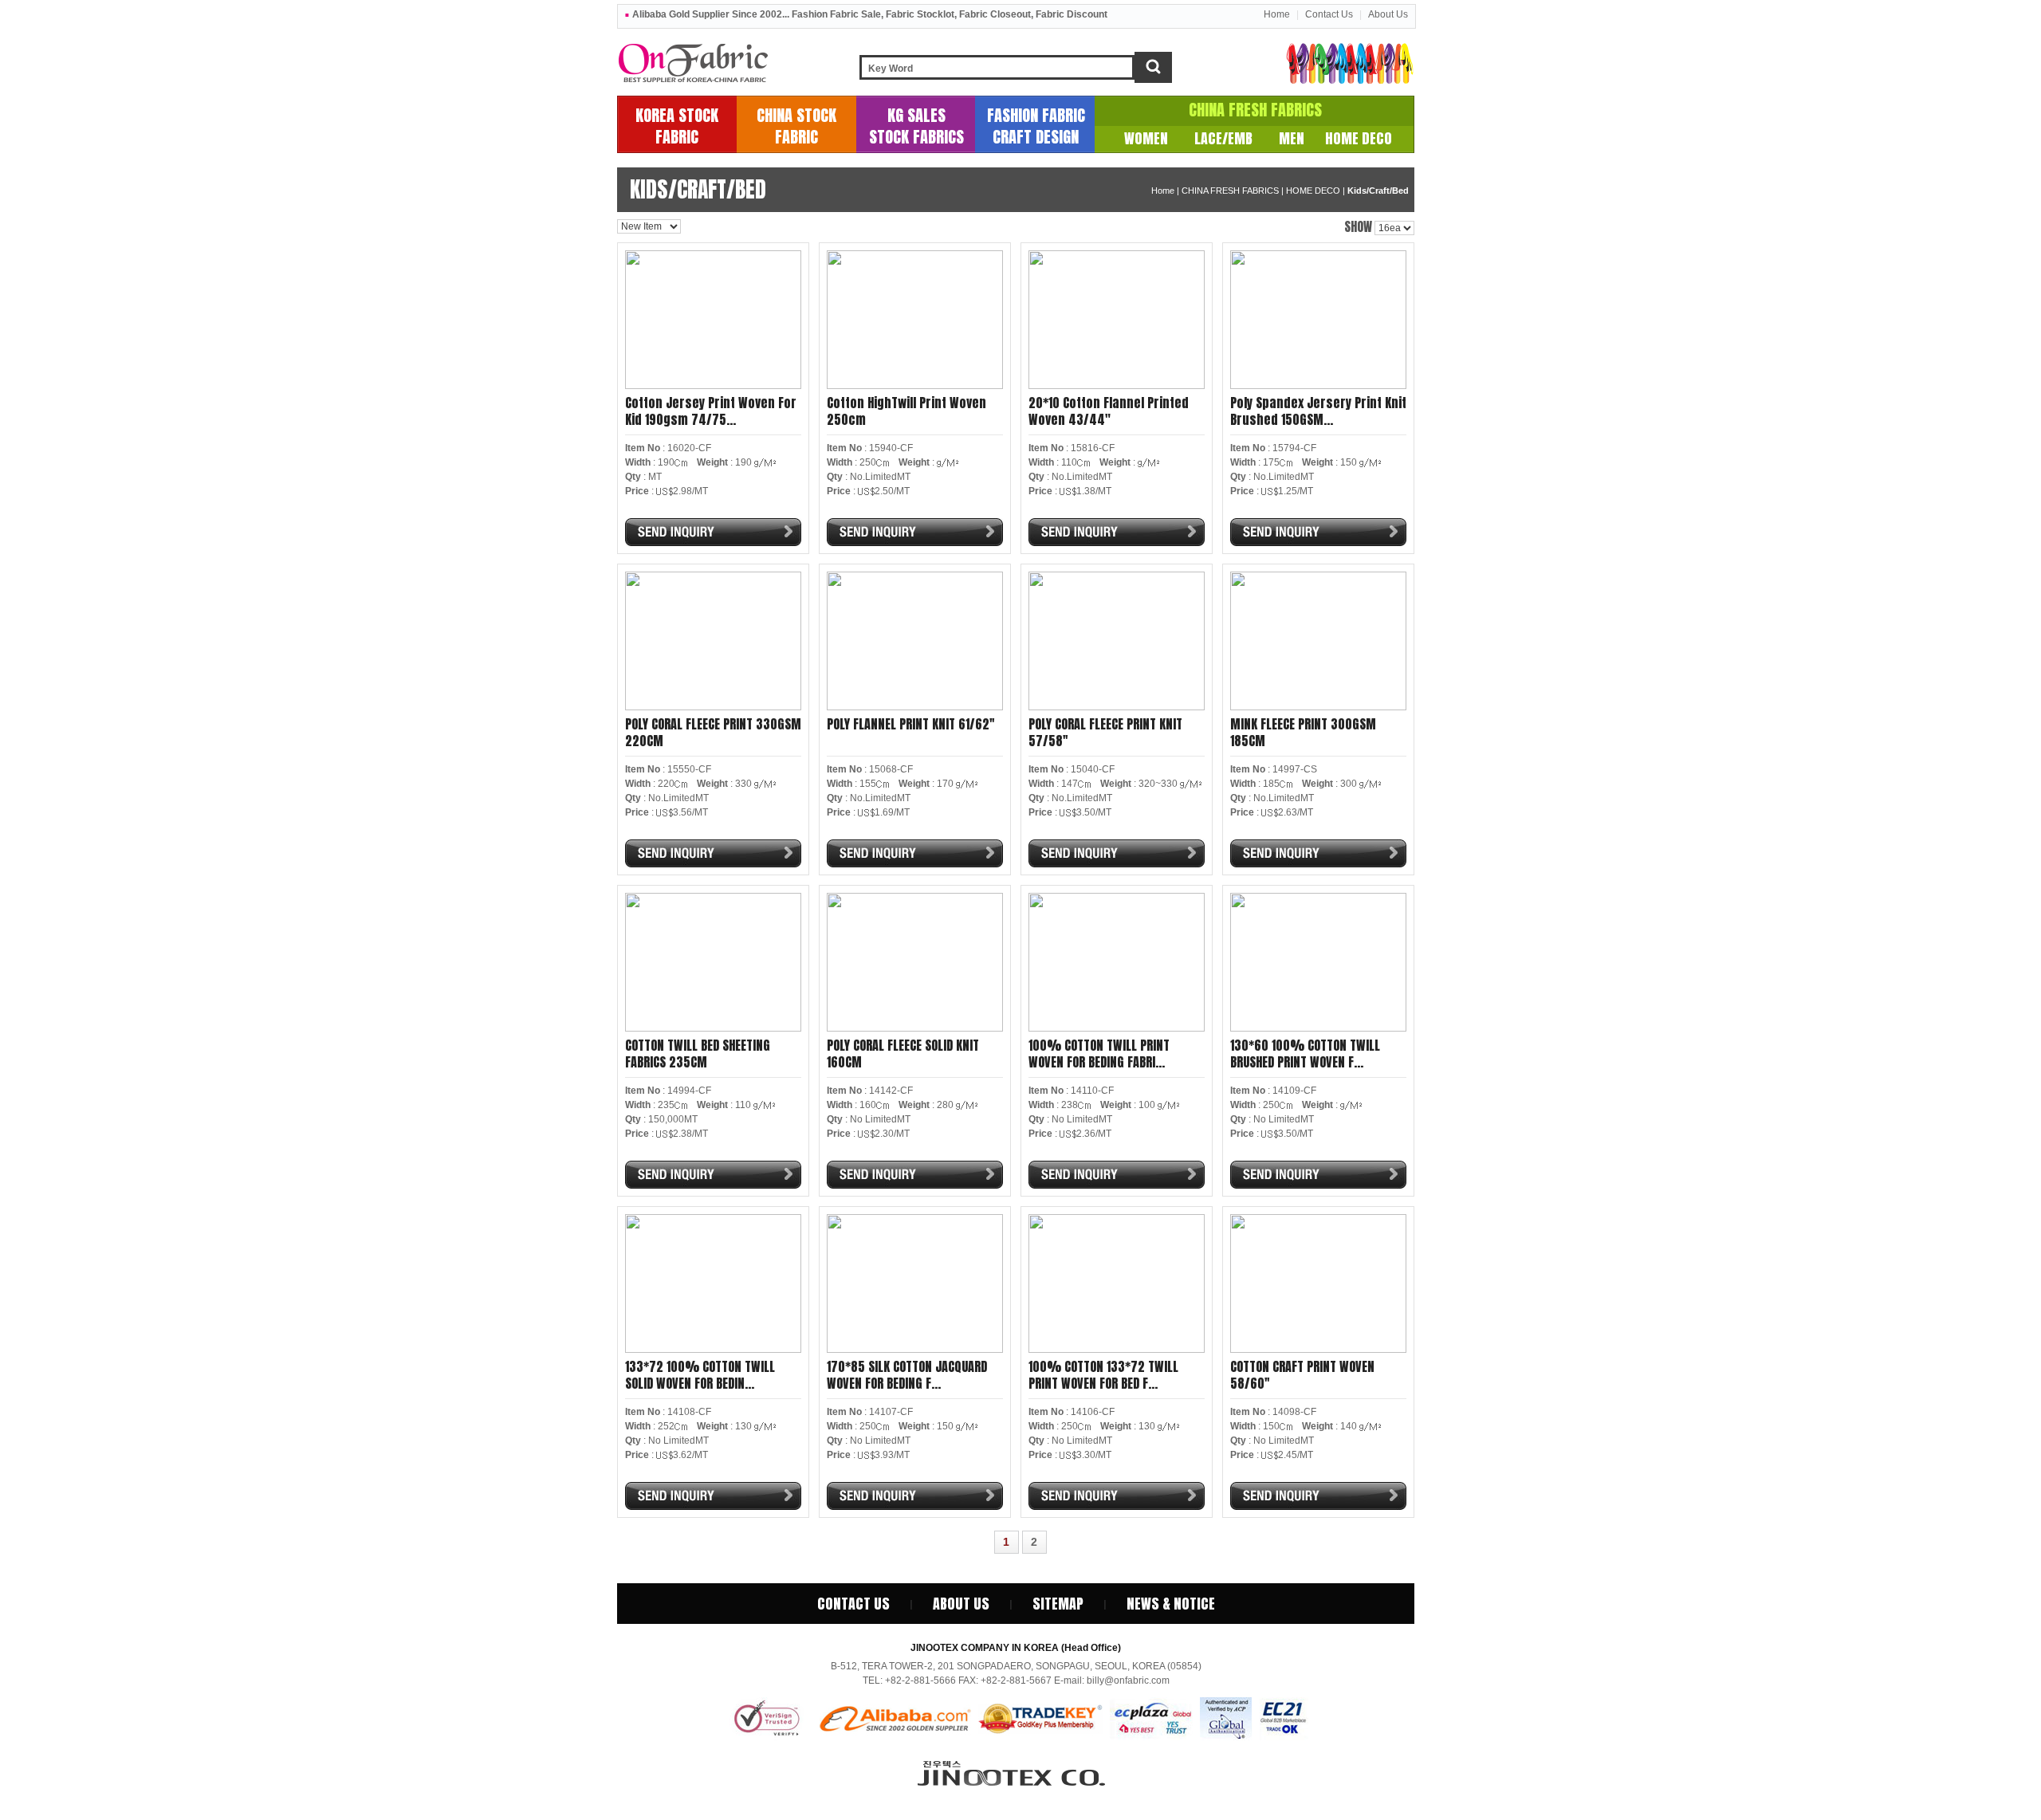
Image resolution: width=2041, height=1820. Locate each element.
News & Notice (1171, 1604)
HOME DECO (1359, 138)
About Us (1388, 14)
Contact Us (1329, 14)
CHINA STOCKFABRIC (796, 126)
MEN (1292, 138)
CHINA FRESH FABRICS (1255, 110)
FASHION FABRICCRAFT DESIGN (1036, 126)
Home (1277, 14)
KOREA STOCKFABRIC (677, 126)
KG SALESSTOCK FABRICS (916, 126)
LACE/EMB (1223, 138)
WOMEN (1146, 138)
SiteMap (1058, 1604)
